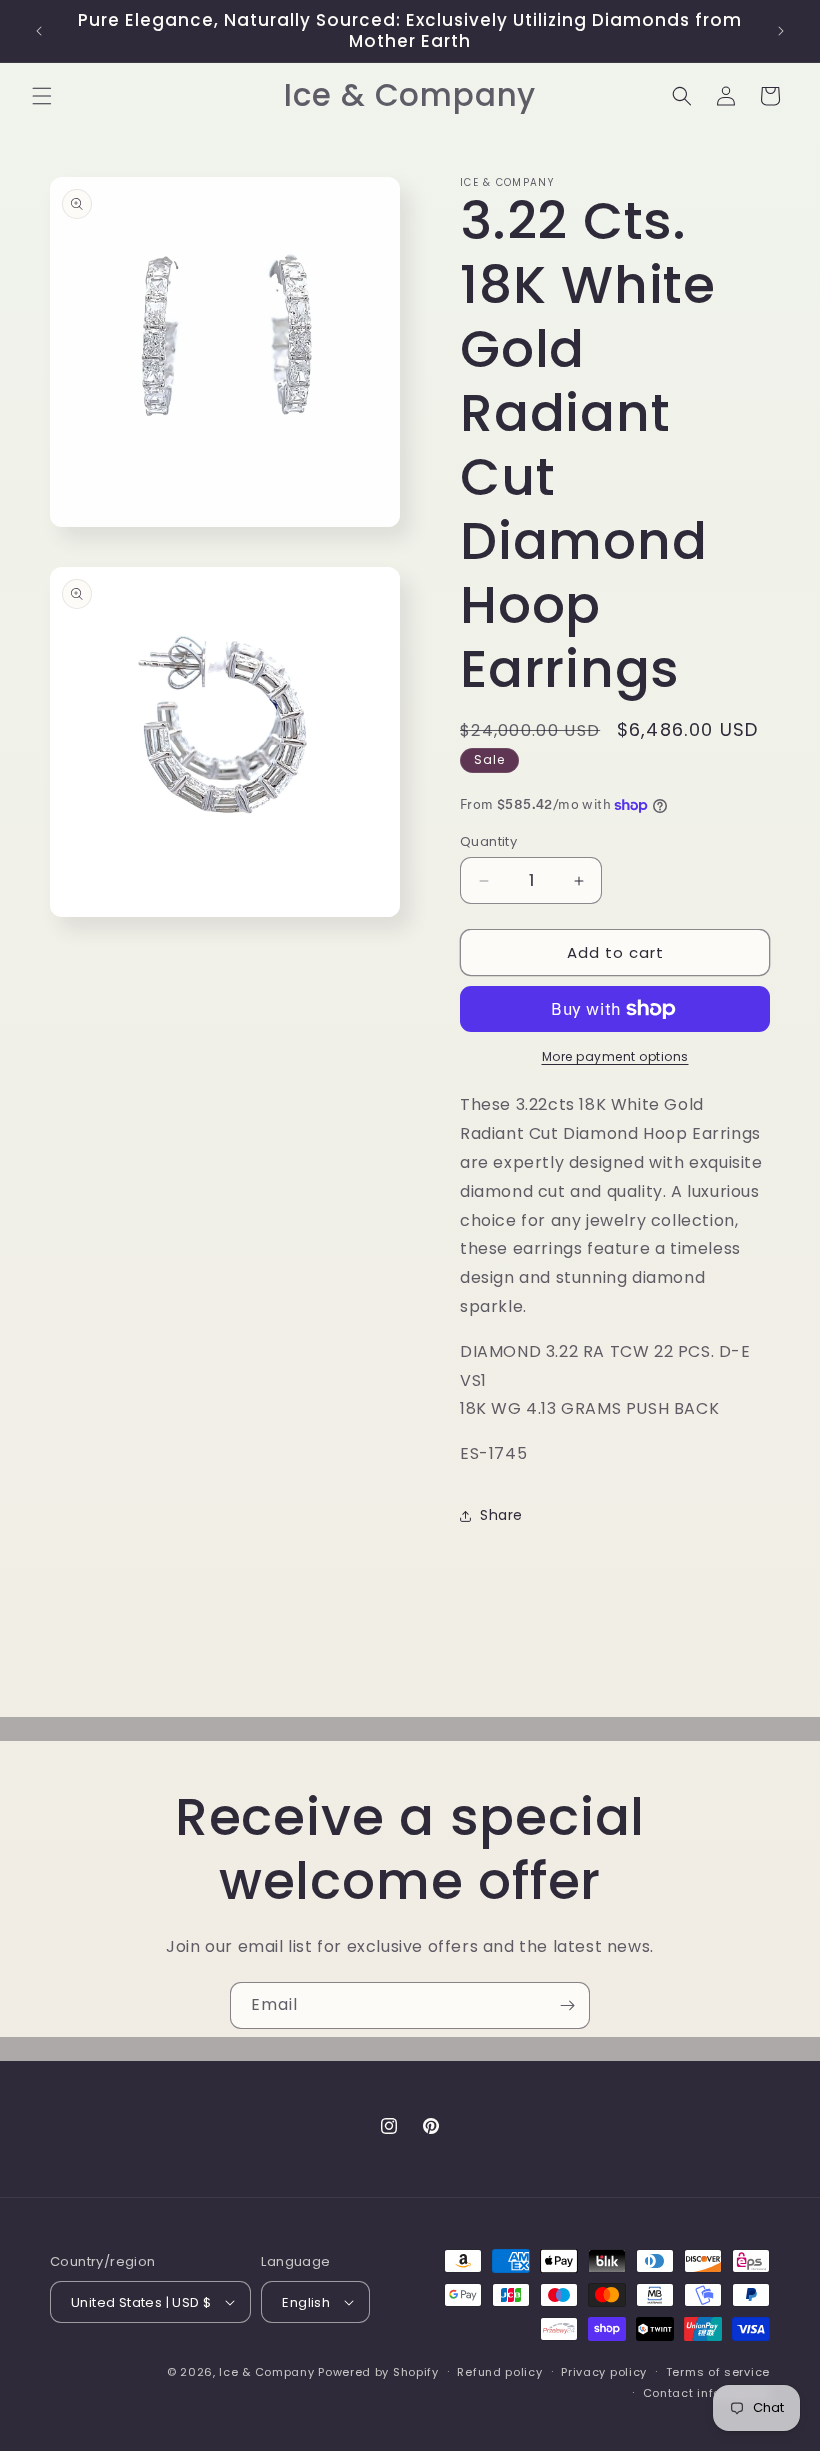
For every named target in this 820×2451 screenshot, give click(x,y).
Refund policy (499, 2372)
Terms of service (718, 2372)
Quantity (488, 841)
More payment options (615, 1056)
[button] (42, 96)
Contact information (706, 2393)
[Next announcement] (781, 31)
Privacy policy (604, 2372)
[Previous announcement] (39, 31)
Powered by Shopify (378, 2372)
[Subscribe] (567, 2005)
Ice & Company (266, 2372)
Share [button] (501, 1515)
